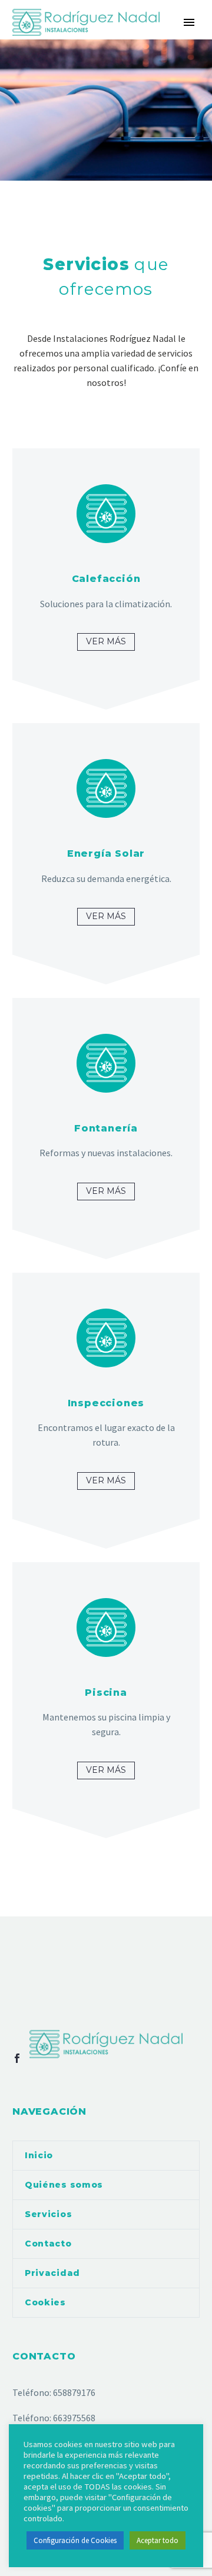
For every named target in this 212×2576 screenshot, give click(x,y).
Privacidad (52, 2273)
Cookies (45, 2302)
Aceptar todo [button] (158, 2540)
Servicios (48, 2214)
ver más (106, 641)
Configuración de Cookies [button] (75, 2540)
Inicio (39, 2155)
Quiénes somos (64, 2185)
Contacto (48, 2244)
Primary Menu (189, 22)
